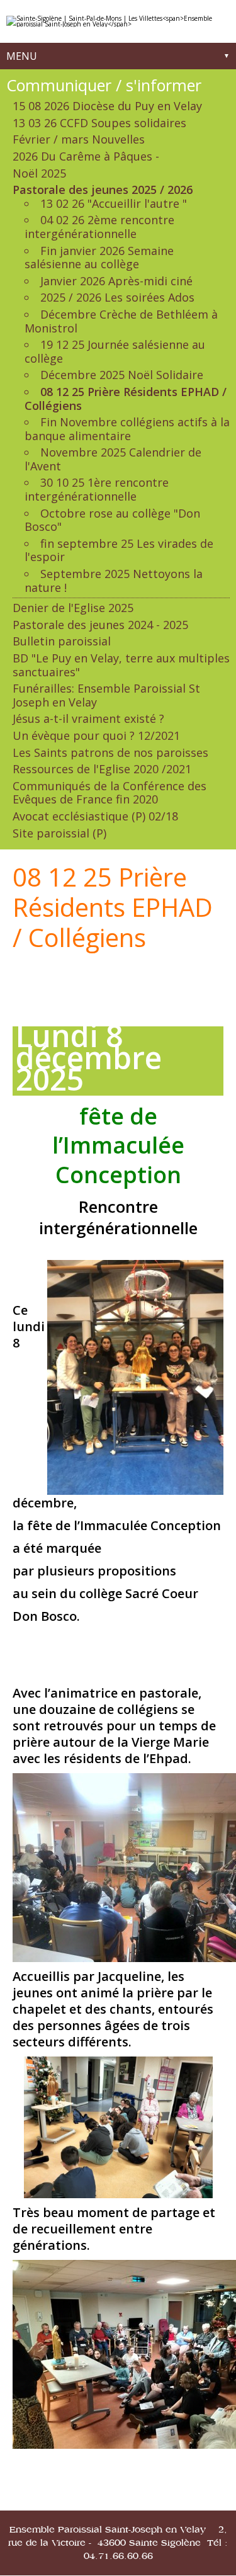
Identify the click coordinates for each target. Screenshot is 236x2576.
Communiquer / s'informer (104, 85)
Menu (22, 56)
